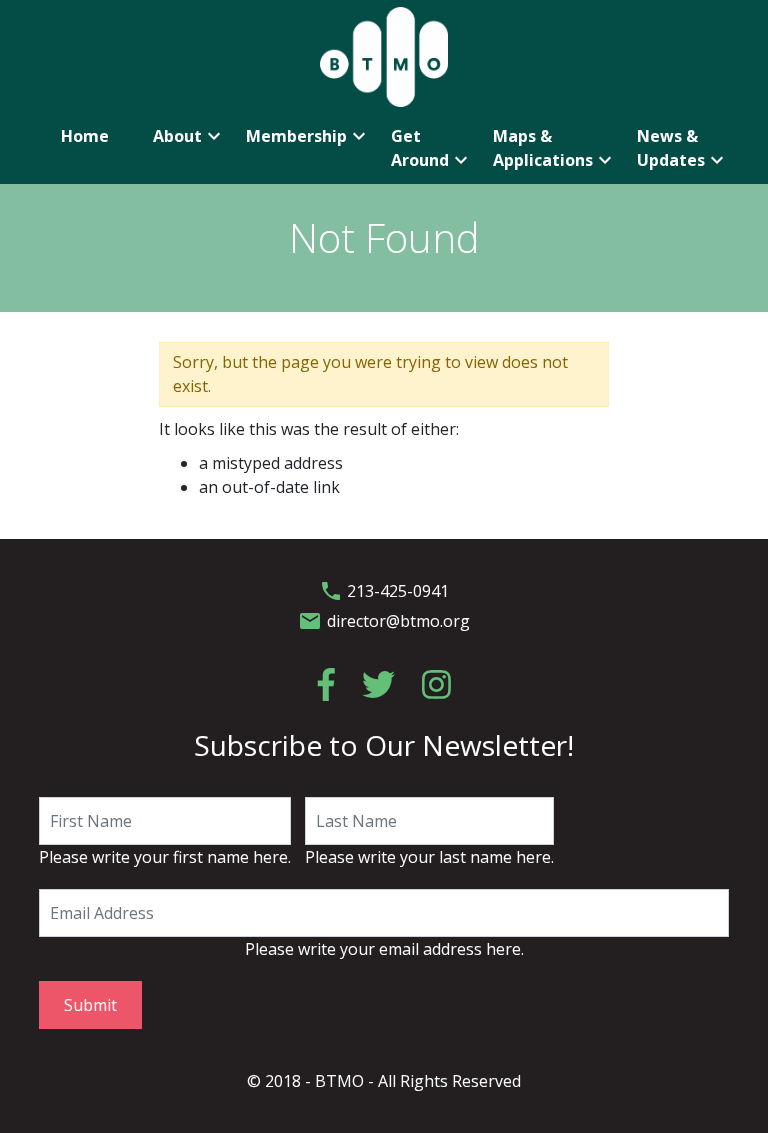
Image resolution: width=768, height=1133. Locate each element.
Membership (307, 136)
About (188, 136)
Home (85, 136)
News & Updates (683, 148)
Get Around (431, 148)
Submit (90, 1005)
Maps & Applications (554, 148)
